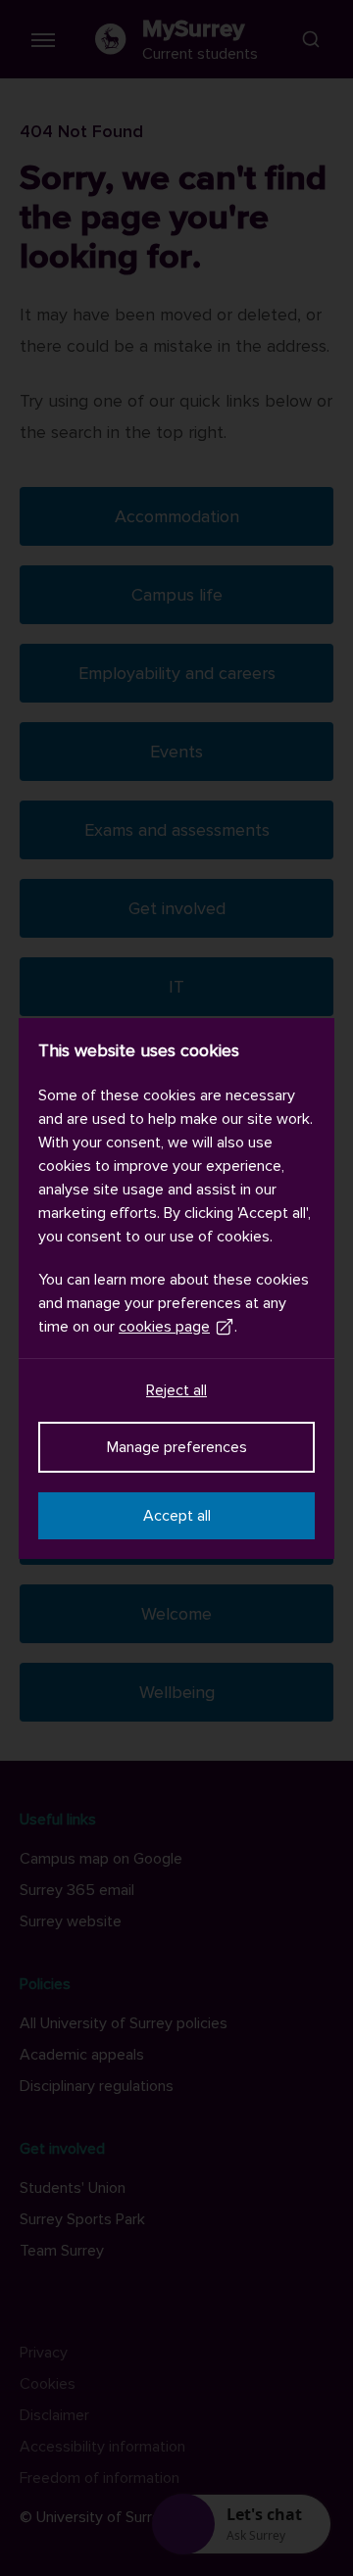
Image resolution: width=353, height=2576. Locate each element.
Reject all (176, 1390)
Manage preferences (177, 1447)
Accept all (177, 1516)
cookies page (164, 1327)
